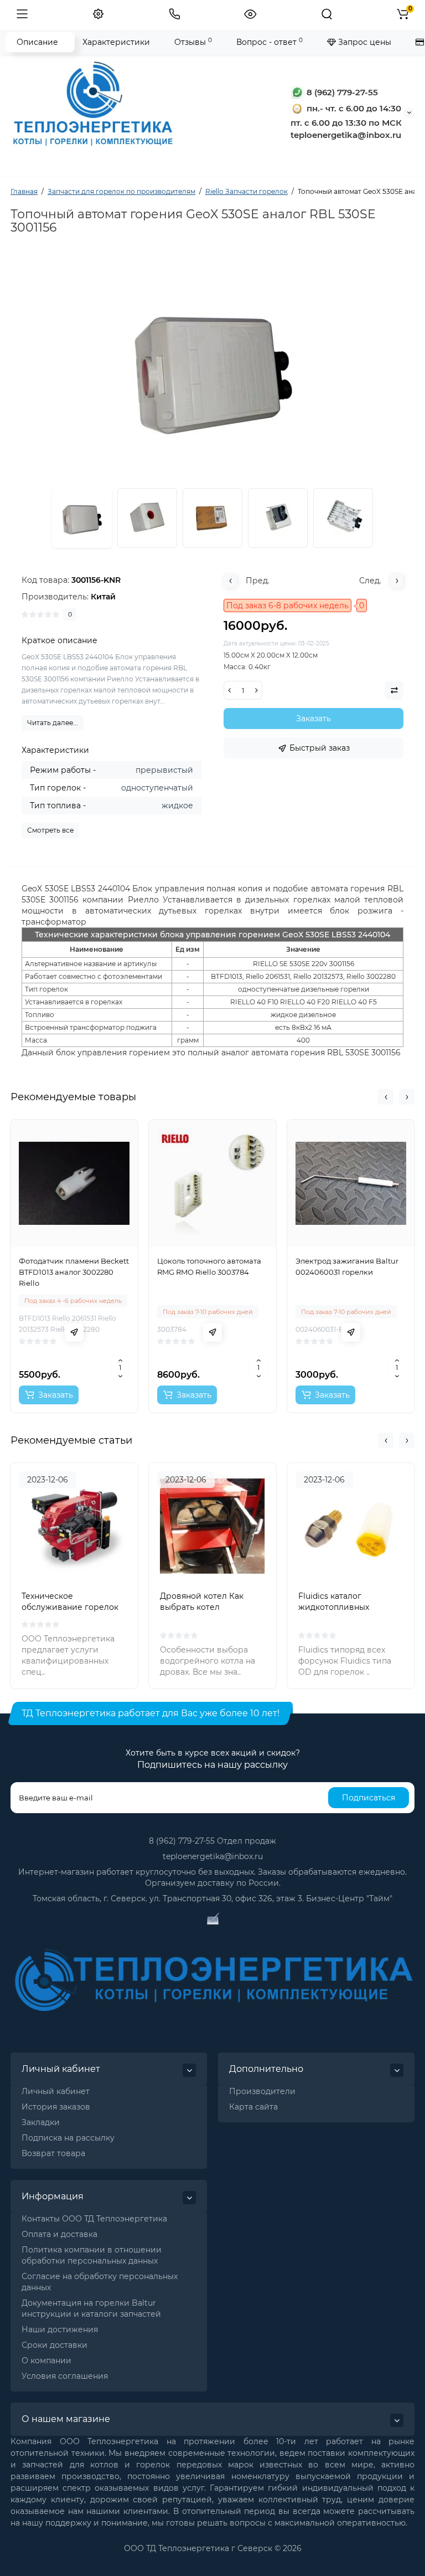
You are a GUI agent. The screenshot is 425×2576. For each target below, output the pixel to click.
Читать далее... (53, 723)
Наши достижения (60, 2329)
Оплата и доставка (59, 2234)
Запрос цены (364, 42)
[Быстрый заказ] (74, 1332)
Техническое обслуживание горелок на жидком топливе (70, 1607)
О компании (46, 2361)
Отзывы (193, 42)
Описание (37, 42)
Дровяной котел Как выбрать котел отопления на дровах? (205, 1607)
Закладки (41, 2122)
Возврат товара (53, 2153)
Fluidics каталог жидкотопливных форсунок (334, 1607)
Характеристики (116, 42)
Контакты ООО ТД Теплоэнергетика (94, 2219)
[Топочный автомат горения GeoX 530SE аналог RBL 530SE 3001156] (147, 518)
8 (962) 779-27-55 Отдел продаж (212, 1841)
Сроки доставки (55, 2345)
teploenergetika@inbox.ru (213, 1856)
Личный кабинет (56, 2091)
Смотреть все (50, 830)
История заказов (56, 2107)
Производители (262, 2091)
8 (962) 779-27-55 (341, 92)
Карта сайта (253, 2107)
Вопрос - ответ (269, 42)
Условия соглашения (65, 2376)
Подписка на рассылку (68, 2138)
